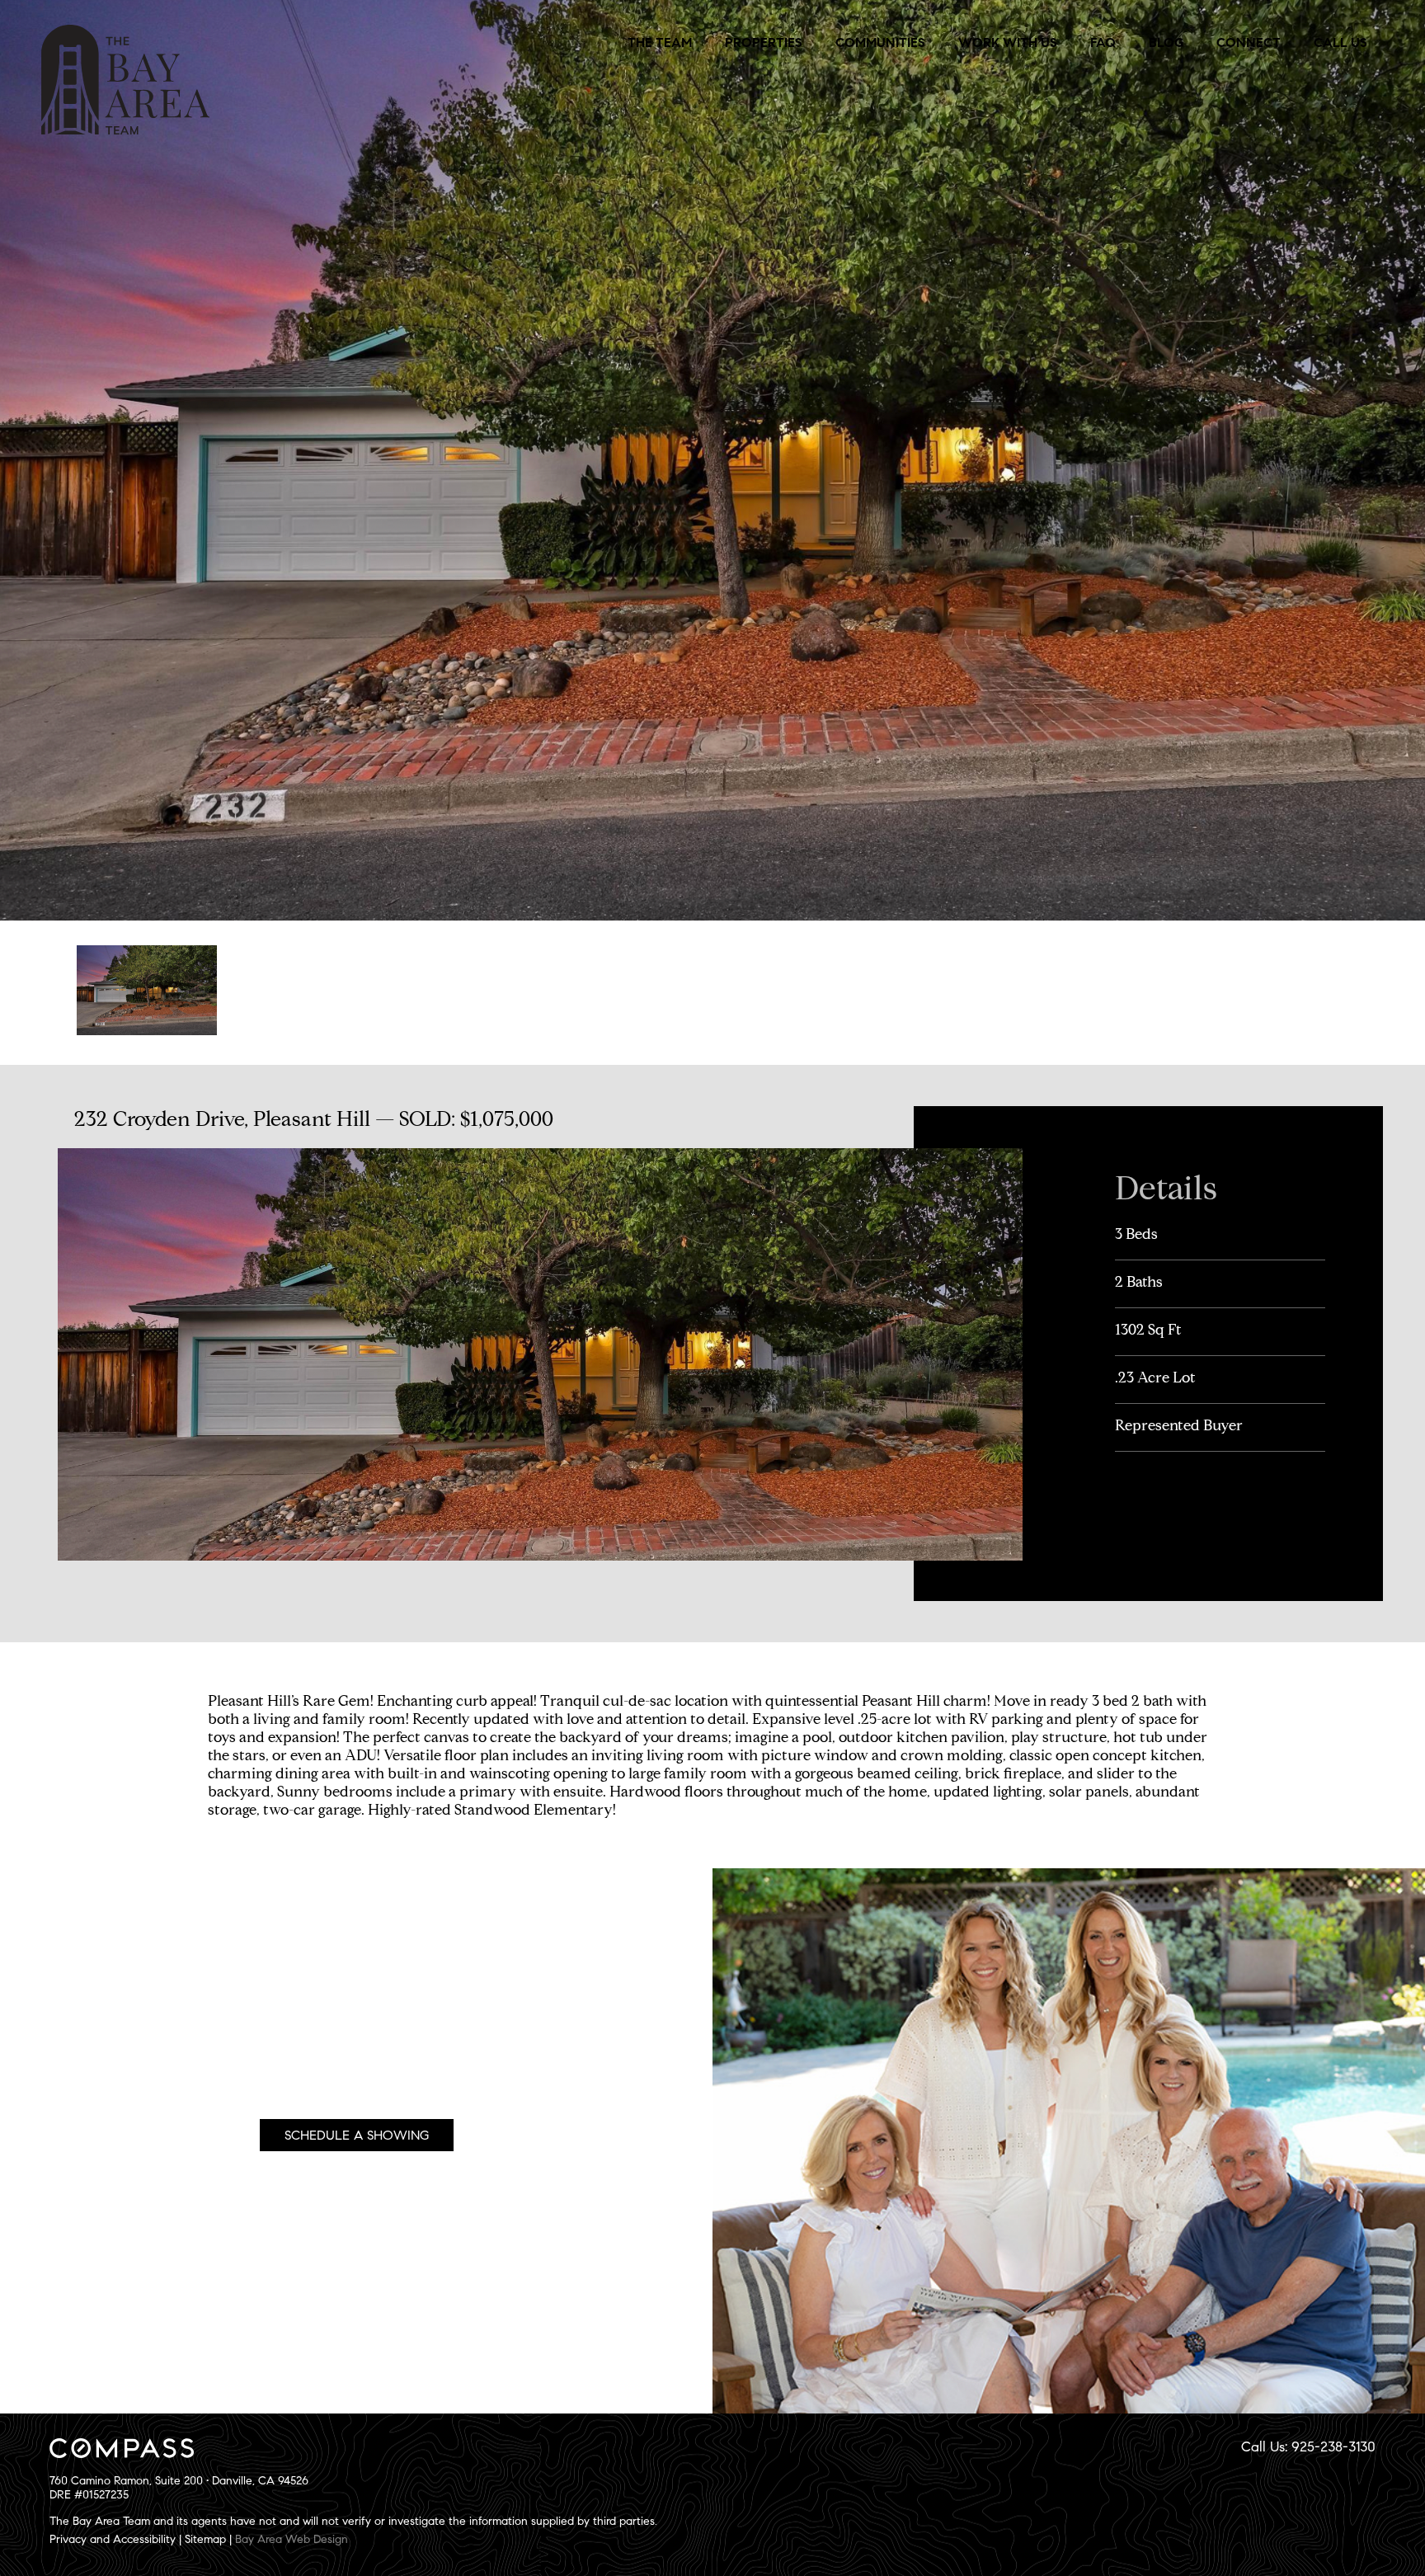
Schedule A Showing (357, 2135)
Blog (1166, 42)
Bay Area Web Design (292, 2539)
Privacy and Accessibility (113, 2539)
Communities (880, 42)
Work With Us (1008, 42)
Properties (764, 42)
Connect (1249, 42)
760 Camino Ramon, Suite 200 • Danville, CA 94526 (179, 2481)
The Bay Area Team (125, 80)
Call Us (1340, 42)
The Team (660, 42)
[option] (147, 991)
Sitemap (205, 2539)
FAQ (1103, 42)
